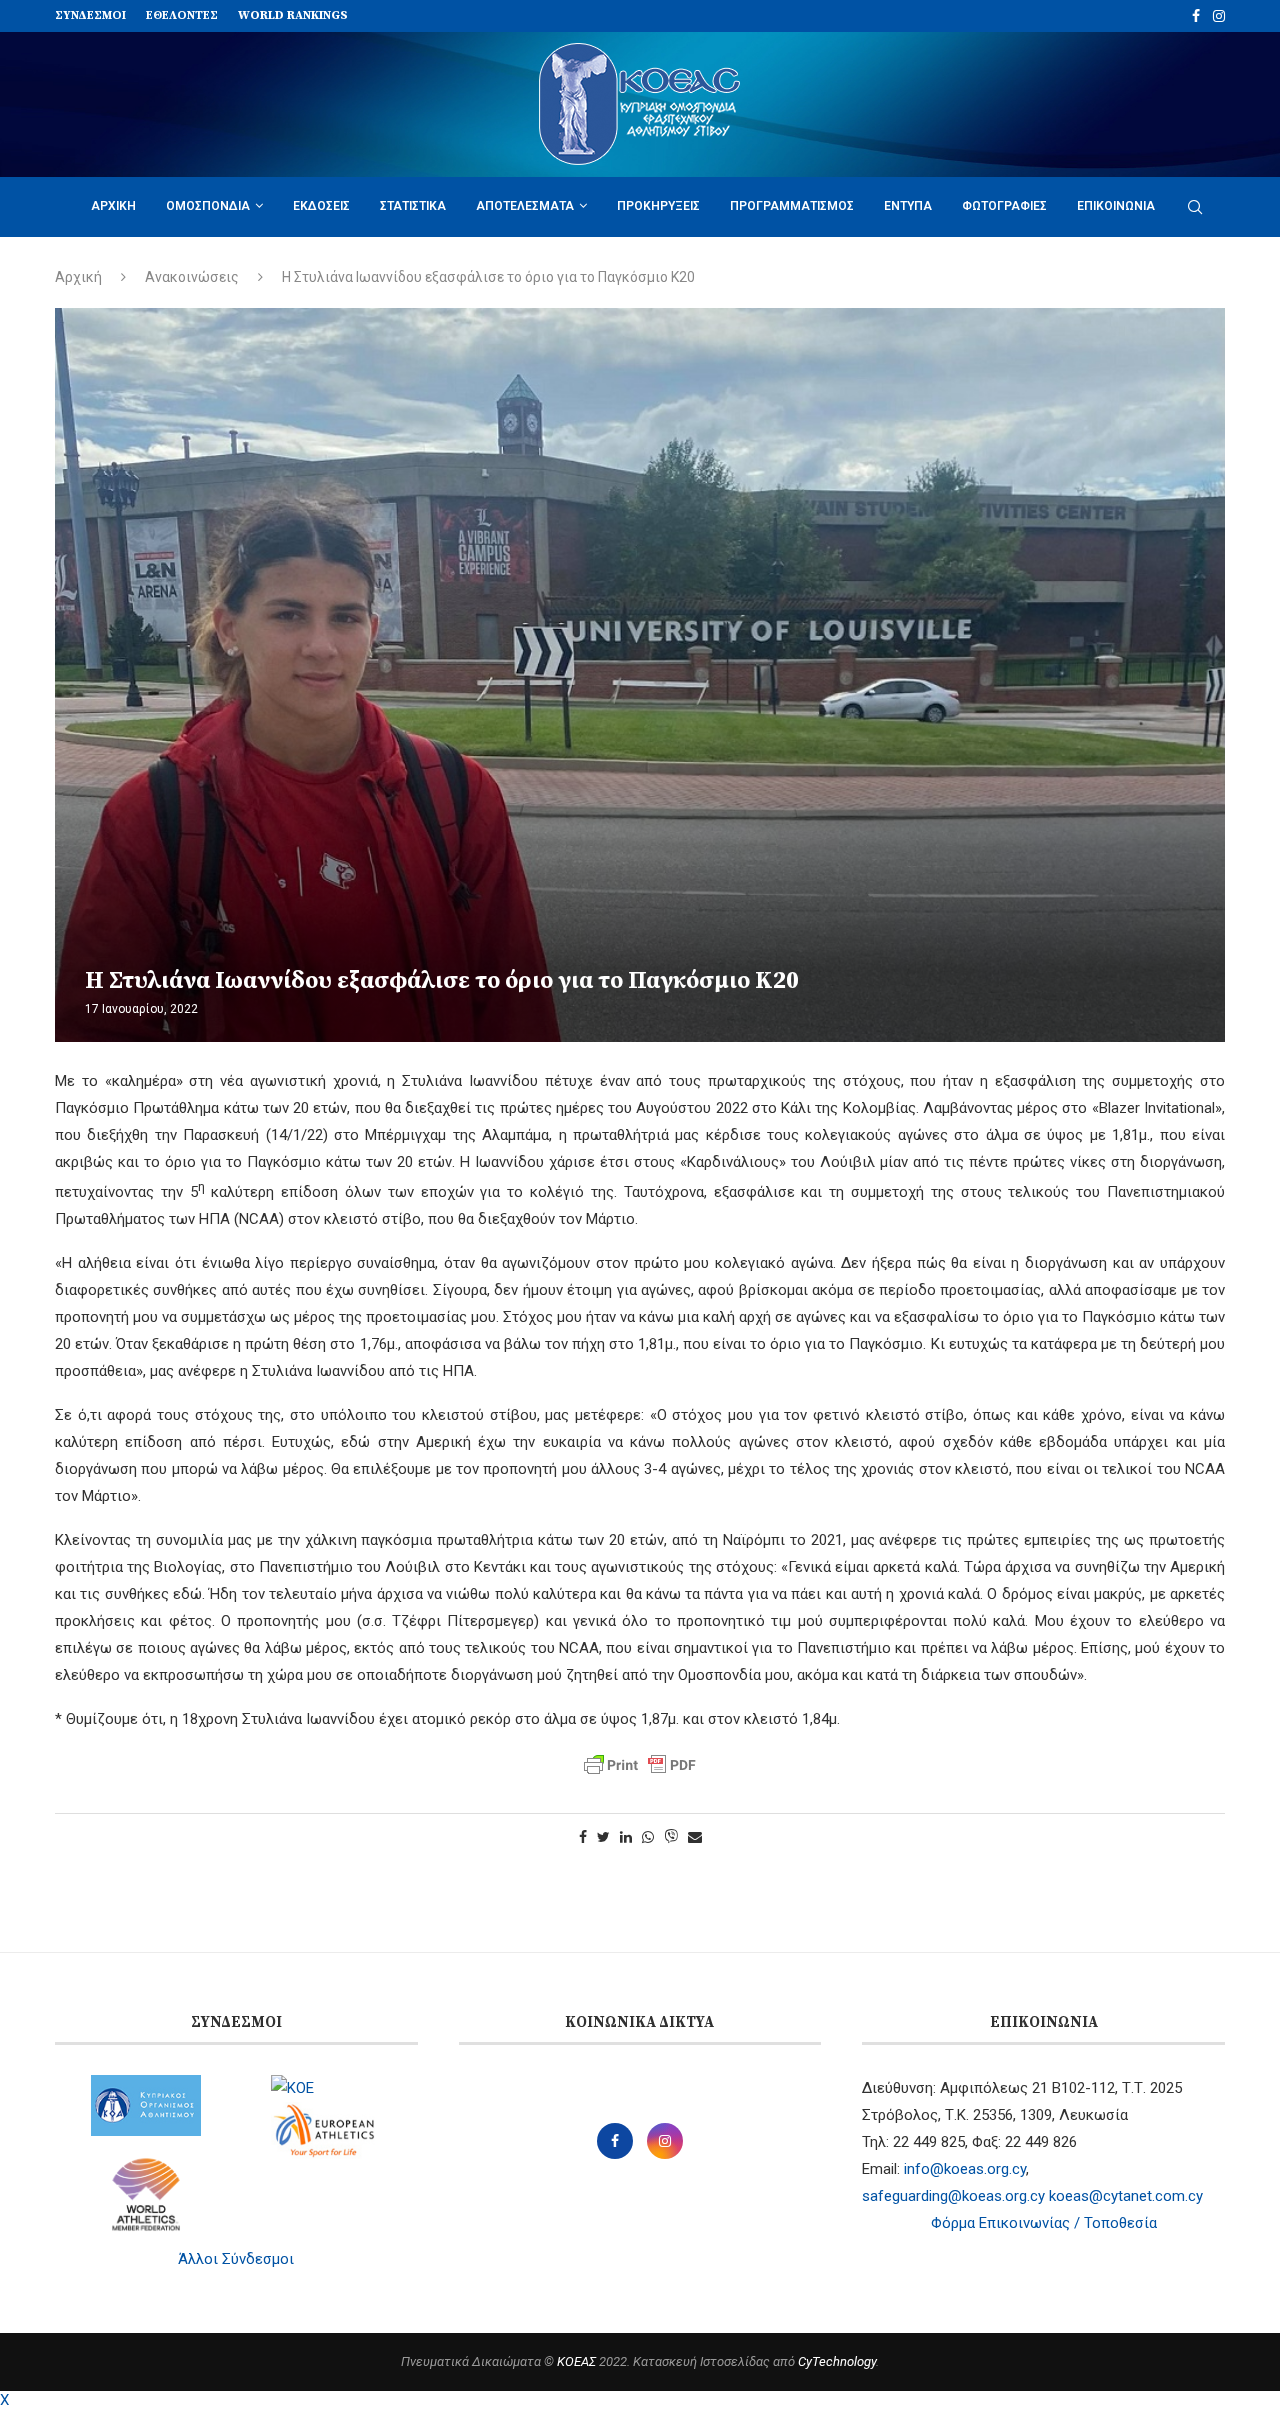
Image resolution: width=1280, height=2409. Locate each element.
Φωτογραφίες (1004, 206)
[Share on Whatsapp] (648, 1837)
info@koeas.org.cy (965, 2169)
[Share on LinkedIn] (626, 1837)
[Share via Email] (695, 1837)
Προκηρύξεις (658, 206)
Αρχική (113, 206)
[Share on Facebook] (583, 1837)
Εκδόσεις (321, 206)
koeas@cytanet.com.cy (1126, 2196)
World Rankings (293, 15)
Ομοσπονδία (208, 206)
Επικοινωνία (1116, 206)
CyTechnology (837, 2361)
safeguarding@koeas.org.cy (953, 2196)
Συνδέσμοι (90, 15)
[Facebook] (1196, 16)
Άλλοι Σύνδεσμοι (236, 2259)
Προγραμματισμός (792, 206)
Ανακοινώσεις (192, 277)
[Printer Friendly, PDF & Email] (640, 1765)
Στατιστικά (413, 206)
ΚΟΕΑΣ (576, 2361)
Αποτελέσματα (525, 206)
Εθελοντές (182, 15)
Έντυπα (908, 206)
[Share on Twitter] (603, 1837)
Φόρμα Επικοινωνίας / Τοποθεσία (1044, 2223)
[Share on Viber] (671, 1837)
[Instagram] (1219, 16)
